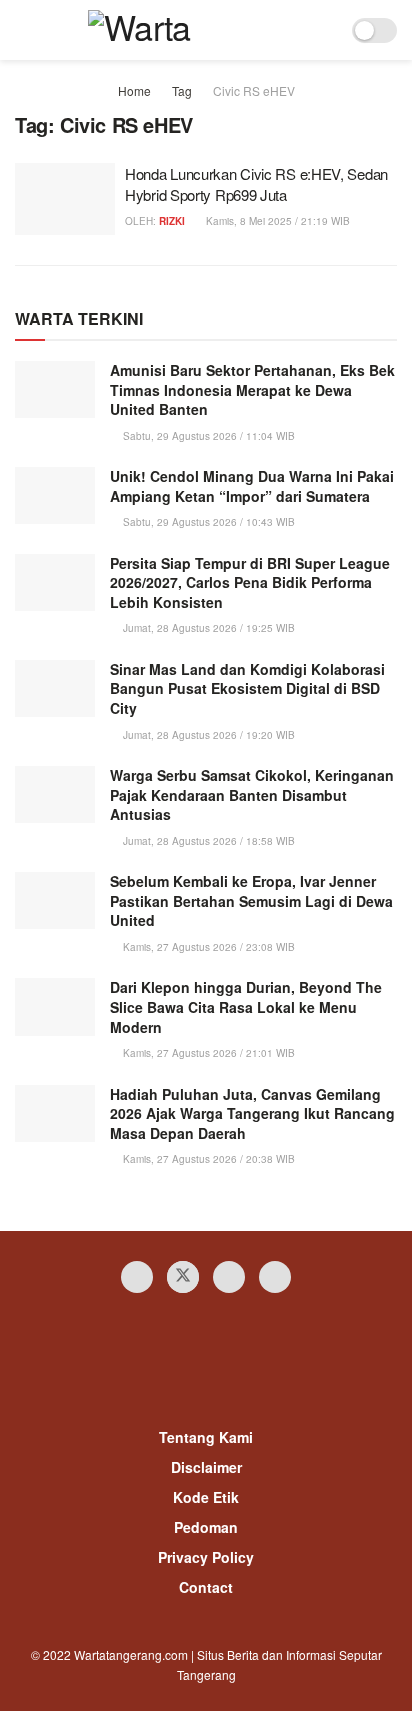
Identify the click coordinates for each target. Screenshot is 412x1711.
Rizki (172, 221)
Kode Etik (206, 1497)
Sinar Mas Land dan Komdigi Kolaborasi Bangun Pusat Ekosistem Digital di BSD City (247, 688)
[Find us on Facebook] (137, 1277)
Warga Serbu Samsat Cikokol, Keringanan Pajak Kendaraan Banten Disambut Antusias (252, 794)
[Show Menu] (23, 30)
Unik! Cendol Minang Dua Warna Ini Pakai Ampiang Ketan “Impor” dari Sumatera (252, 486)
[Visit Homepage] (173, 30)
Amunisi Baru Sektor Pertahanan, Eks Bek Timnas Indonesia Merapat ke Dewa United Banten (252, 389)
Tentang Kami (206, 1437)
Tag (182, 90)
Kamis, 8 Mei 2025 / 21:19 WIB (276, 221)
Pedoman (206, 1527)
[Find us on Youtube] (275, 1277)
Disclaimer (206, 1467)
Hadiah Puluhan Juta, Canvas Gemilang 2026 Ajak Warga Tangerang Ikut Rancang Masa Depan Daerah (252, 1113)
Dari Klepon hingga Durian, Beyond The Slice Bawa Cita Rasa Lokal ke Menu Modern (246, 1006)
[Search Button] (323, 30)
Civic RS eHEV (254, 90)
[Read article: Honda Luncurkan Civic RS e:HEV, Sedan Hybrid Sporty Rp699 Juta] (65, 199)
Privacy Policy (206, 1557)
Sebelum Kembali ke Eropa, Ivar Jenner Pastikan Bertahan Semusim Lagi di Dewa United (251, 900)
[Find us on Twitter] (183, 1277)
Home (134, 90)
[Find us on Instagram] (229, 1277)
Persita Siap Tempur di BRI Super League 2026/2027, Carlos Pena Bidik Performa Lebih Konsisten (250, 582)
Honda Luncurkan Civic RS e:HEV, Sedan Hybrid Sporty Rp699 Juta (256, 184)
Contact (206, 1587)
